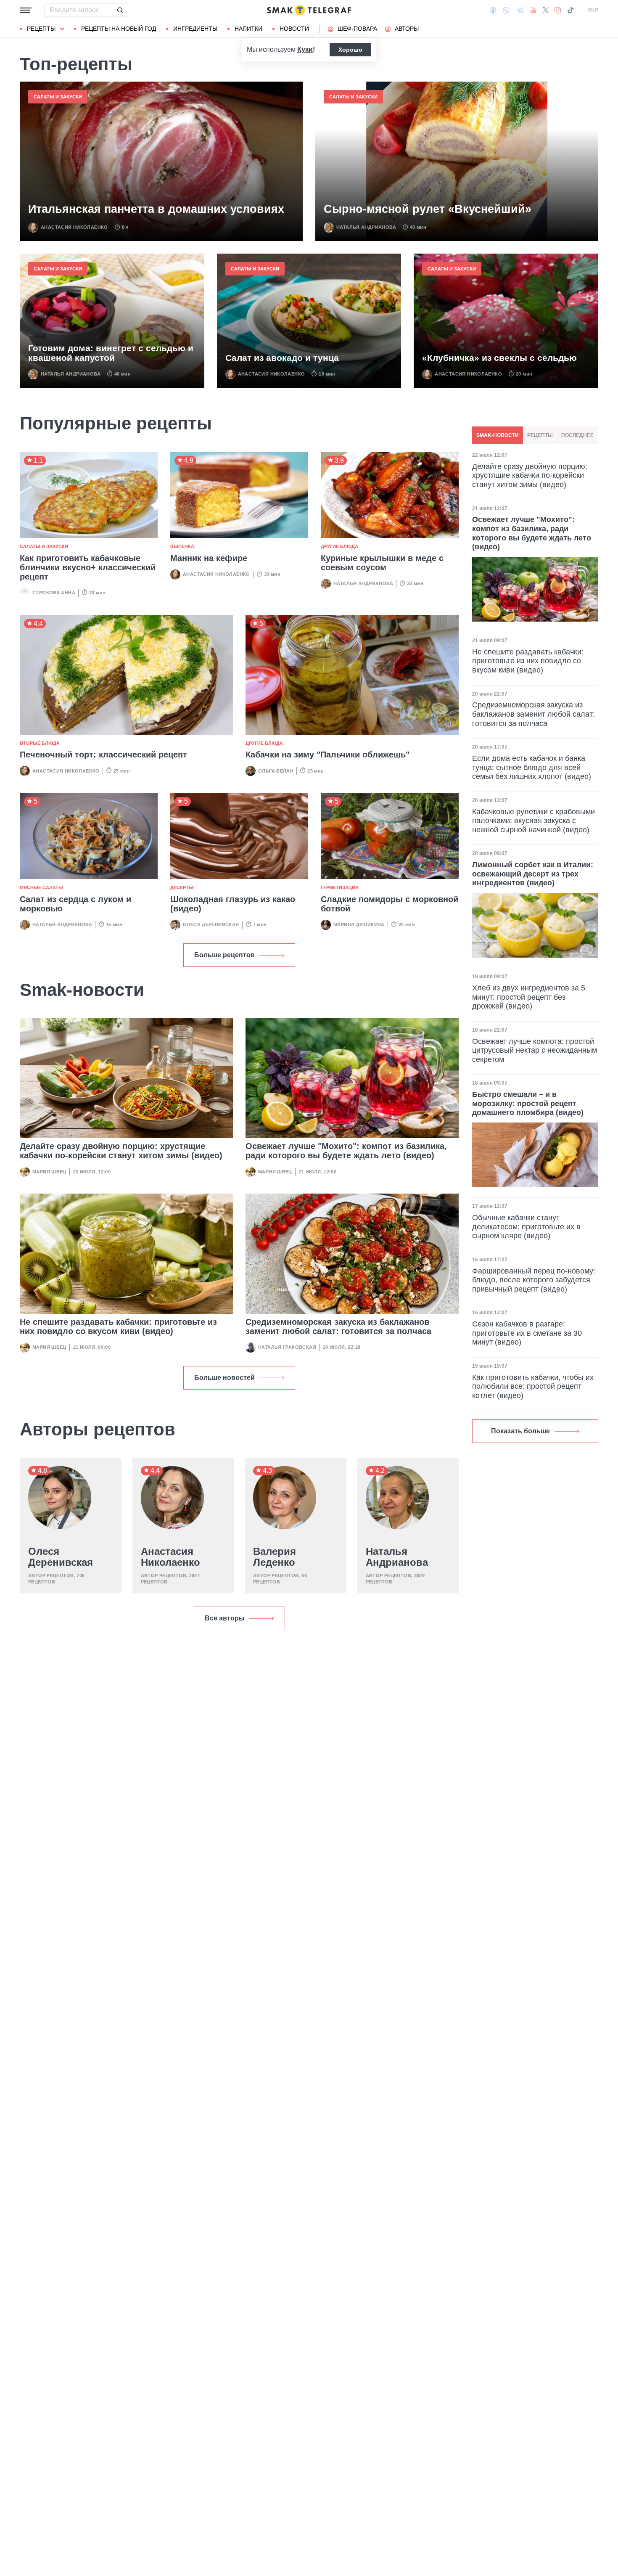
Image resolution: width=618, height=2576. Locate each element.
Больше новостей (224, 1378)
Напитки (248, 29)
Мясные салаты (41, 887)
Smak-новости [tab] (498, 435)
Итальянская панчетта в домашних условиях (156, 209)
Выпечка (182, 546)
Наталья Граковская (287, 1347)
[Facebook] (493, 10)
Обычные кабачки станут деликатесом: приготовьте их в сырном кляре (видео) (526, 1227)
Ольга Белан (276, 771)
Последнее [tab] (577, 435)
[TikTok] (570, 10)
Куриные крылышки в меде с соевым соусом (382, 563)
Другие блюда (339, 546)
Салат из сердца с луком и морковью (75, 904)
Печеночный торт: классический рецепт (103, 755)
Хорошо (350, 50)
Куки (305, 49)
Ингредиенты (195, 29)
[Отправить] (120, 10)
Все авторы (225, 1618)
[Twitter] (546, 10)
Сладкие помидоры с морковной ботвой (390, 904)
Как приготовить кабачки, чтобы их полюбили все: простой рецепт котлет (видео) (533, 1386)
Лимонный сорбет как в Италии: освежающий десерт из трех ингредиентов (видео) (533, 874)
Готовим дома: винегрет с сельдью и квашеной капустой (111, 353)
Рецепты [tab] (540, 435)
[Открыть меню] (26, 10)
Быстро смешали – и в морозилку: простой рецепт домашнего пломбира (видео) (528, 1103)
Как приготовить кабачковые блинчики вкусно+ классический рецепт (88, 567)
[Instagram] (558, 10)
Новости (294, 29)
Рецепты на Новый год (119, 29)
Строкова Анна (54, 593)
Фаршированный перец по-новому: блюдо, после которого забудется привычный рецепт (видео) (534, 1280)
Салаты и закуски (58, 97)
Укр (593, 10)
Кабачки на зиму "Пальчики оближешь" (327, 755)
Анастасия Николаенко (74, 227)
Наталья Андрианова (366, 227)
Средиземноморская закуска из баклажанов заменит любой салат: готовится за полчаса (338, 1326)
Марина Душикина (359, 924)
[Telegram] (520, 10)
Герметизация (340, 887)
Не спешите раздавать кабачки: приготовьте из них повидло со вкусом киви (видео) (118, 1326)
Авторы (407, 29)
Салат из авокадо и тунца (282, 358)
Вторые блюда (40, 743)
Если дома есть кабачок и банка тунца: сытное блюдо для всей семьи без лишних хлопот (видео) (532, 767)
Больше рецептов (224, 955)
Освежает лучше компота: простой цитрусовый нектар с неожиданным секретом (535, 1050)
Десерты (182, 887)
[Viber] (506, 10)
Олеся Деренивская (211, 924)
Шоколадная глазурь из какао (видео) (233, 904)
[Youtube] (533, 10)
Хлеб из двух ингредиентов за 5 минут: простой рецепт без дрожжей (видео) (529, 997)
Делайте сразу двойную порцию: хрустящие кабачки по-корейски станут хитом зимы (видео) (121, 1151)
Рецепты (41, 29)
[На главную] (309, 10)
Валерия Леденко (275, 1557)
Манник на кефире (209, 558)
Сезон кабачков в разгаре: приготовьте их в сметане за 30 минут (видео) (527, 1333)
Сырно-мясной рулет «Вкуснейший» (428, 209)
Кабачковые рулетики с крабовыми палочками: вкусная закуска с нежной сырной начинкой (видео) (533, 821)
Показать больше (520, 1431)
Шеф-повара (357, 29)
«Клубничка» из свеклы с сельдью (499, 358)
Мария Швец (49, 1172)
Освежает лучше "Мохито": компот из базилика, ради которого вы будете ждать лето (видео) (346, 1151)
